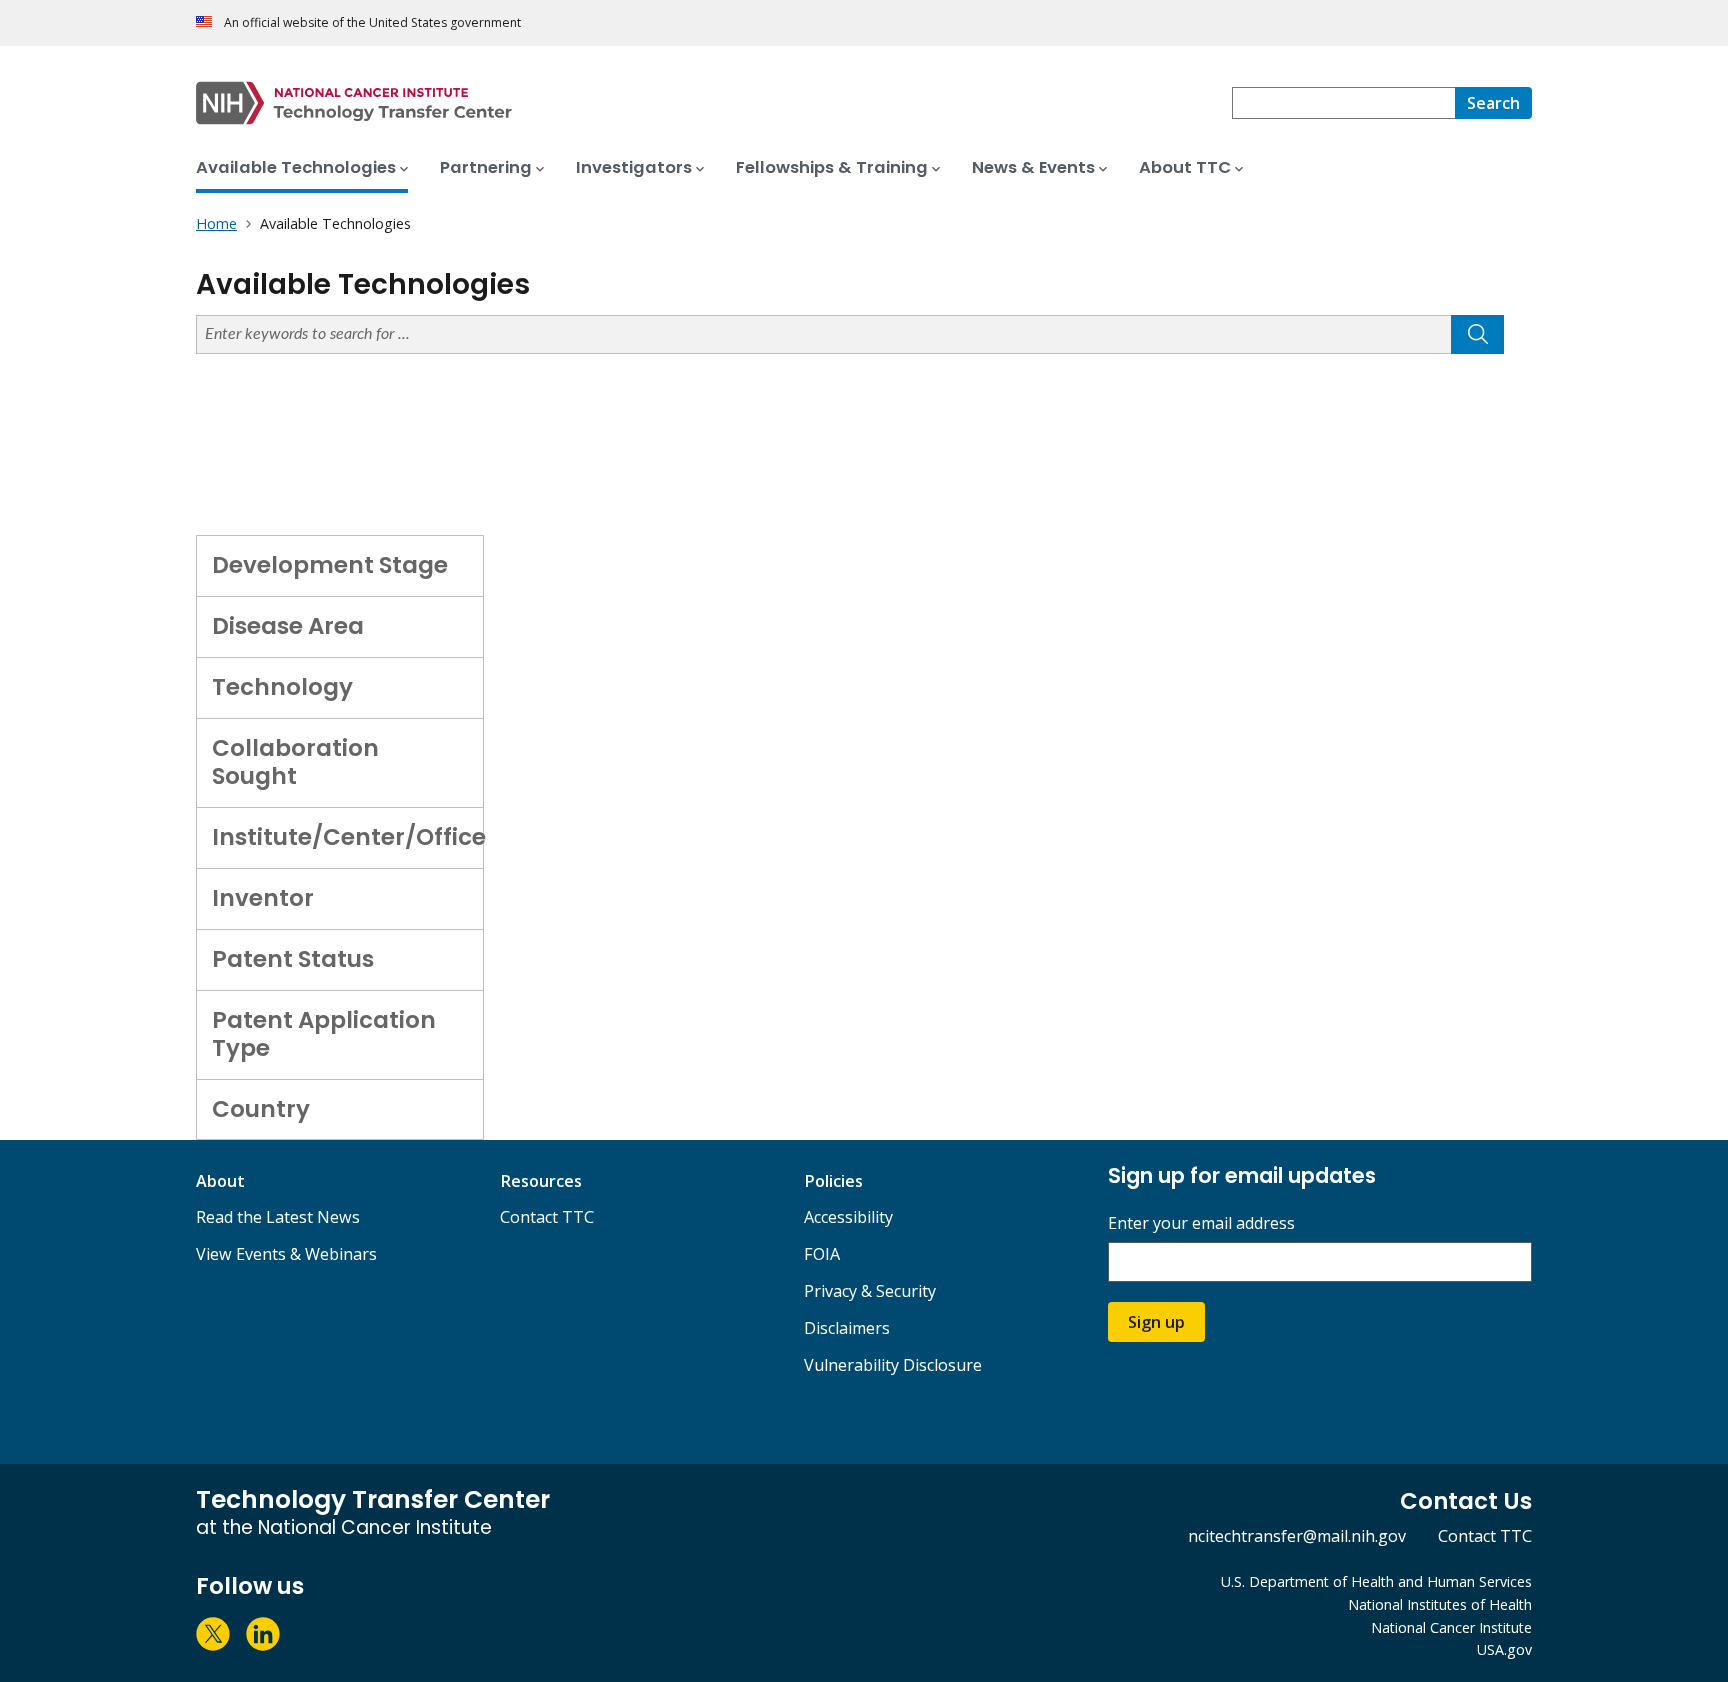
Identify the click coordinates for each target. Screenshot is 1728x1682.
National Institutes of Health (1440, 1604)
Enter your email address (1201, 1223)
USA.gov (1504, 1649)
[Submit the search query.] (1477, 334)
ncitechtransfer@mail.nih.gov (1297, 1536)
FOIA (822, 1254)
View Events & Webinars (286, 1254)
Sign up (1156, 1322)
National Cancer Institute (1451, 1627)
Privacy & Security (870, 1291)
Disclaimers (847, 1328)
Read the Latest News (278, 1217)
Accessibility (848, 1217)
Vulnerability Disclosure (893, 1365)
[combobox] (1343, 103)
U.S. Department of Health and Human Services (1376, 1581)
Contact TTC (547, 1217)
